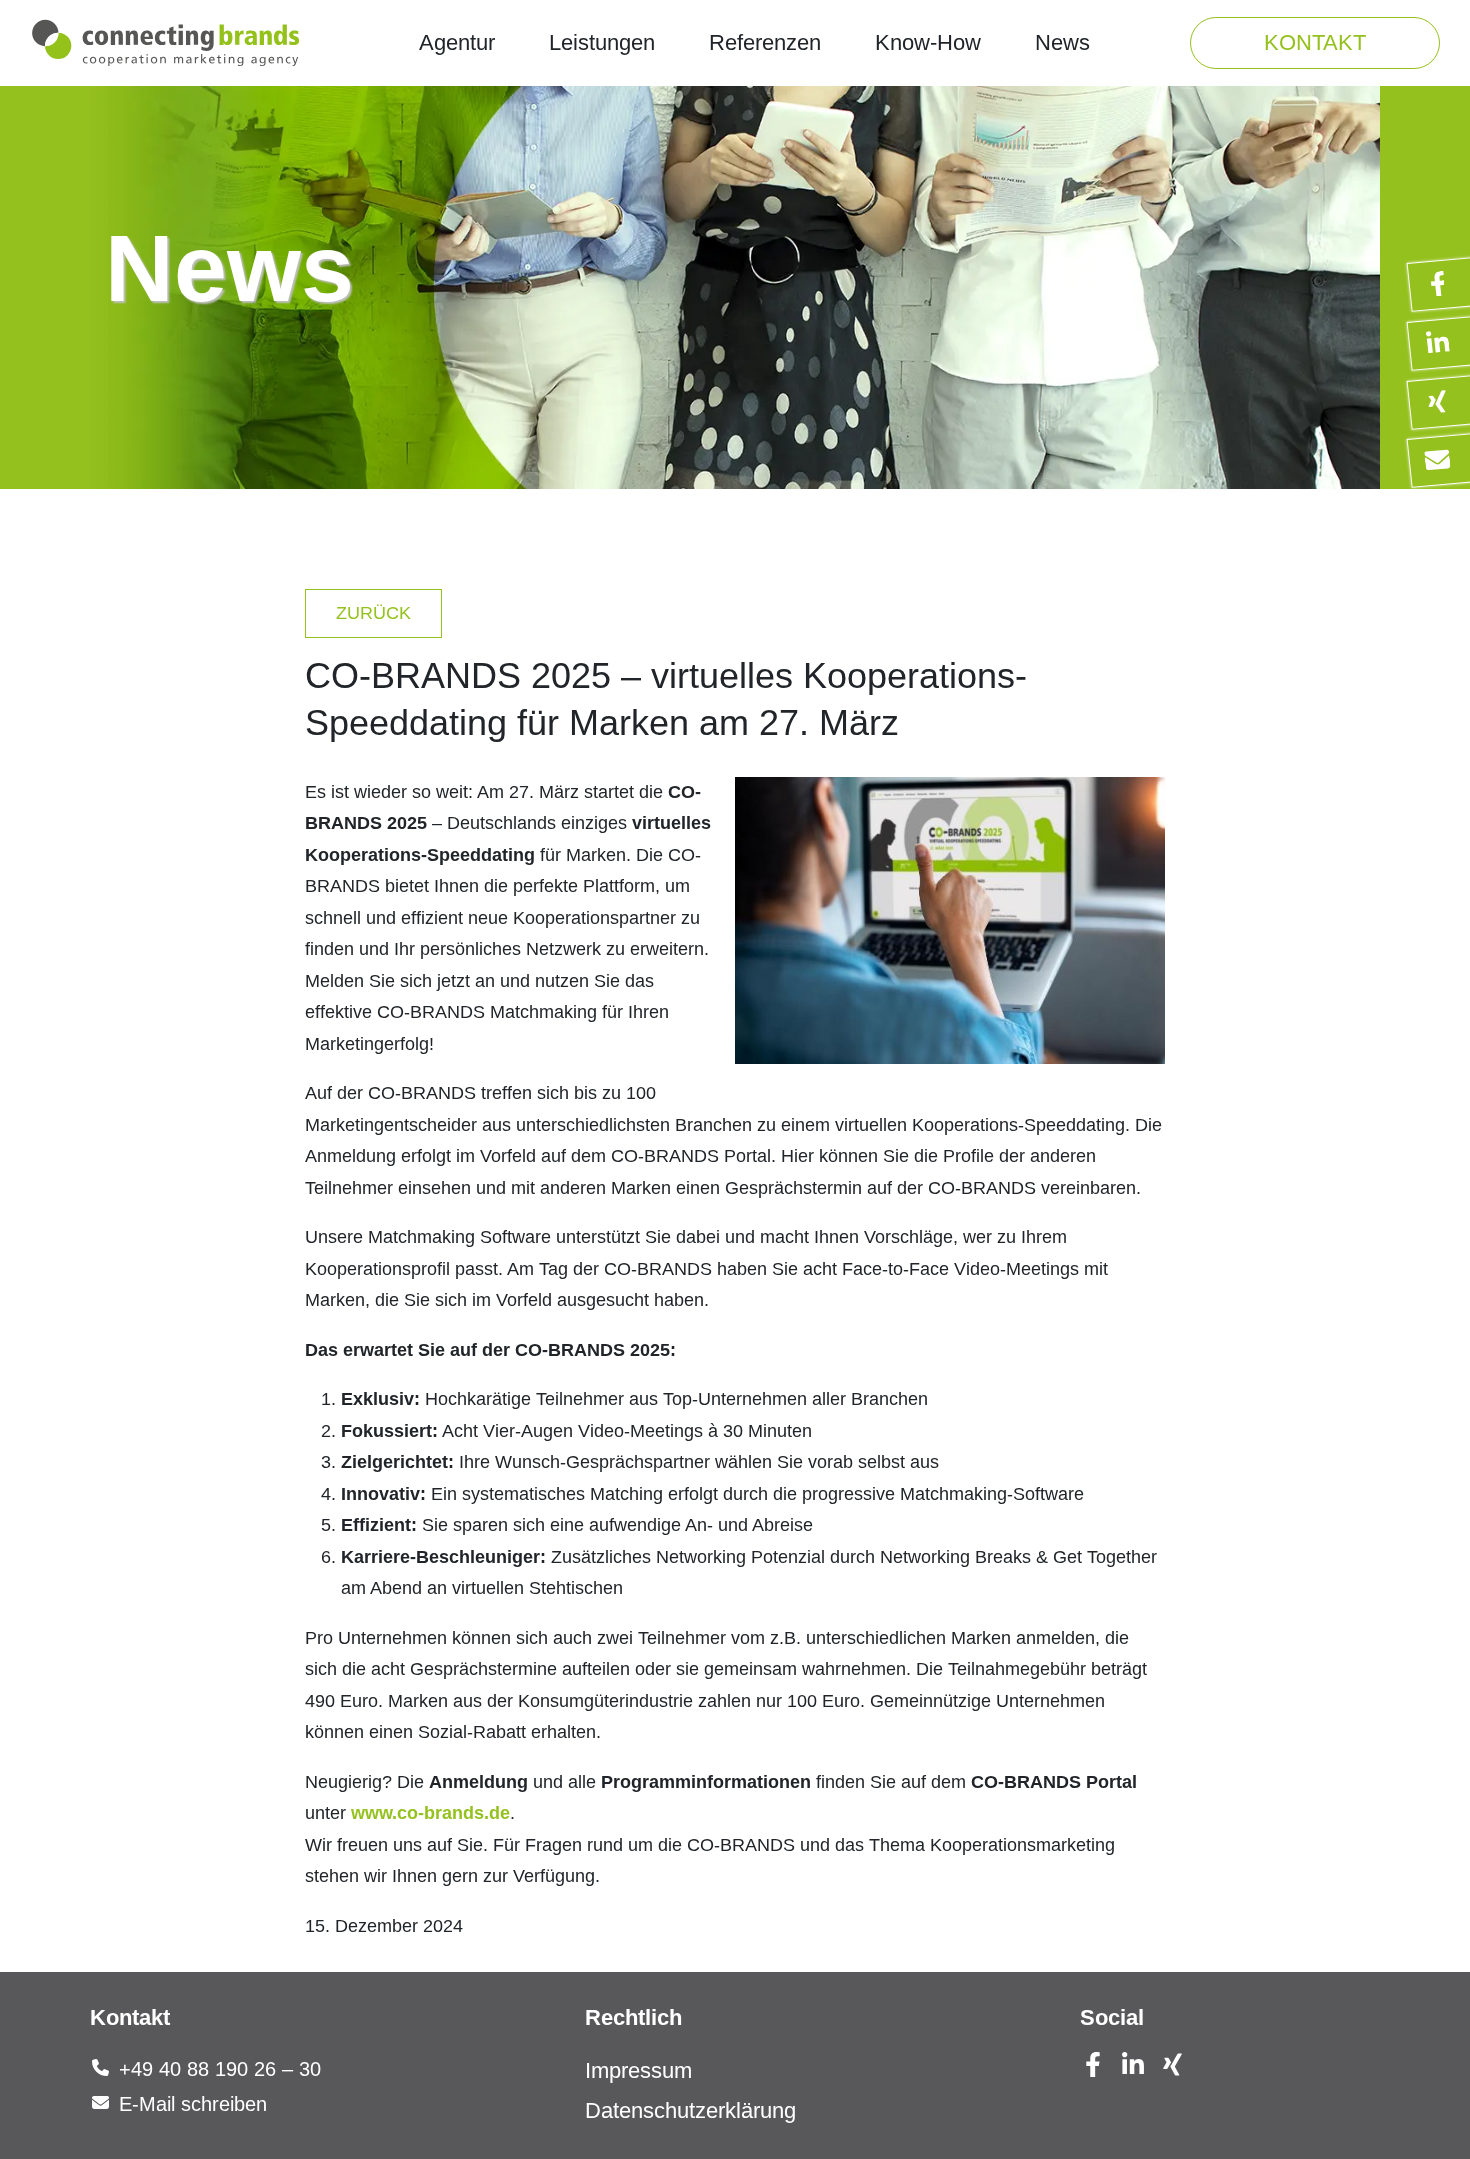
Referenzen (765, 42)
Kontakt (1315, 42)
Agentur (457, 42)
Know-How (928, 42)
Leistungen (602, 42)
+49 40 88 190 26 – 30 (220, 2069)
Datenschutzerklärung (690, 2110)
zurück (373, 613)
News (1062, 42)
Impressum (638, 2070)
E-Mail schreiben (193, 2104)
